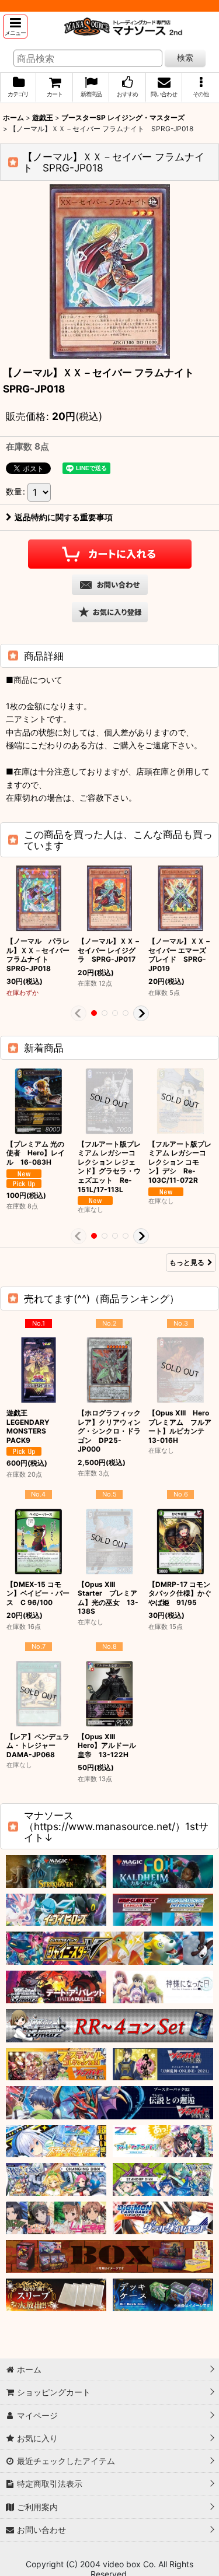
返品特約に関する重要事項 (64, 517)
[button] (15, 27)
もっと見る (187, 1262)
